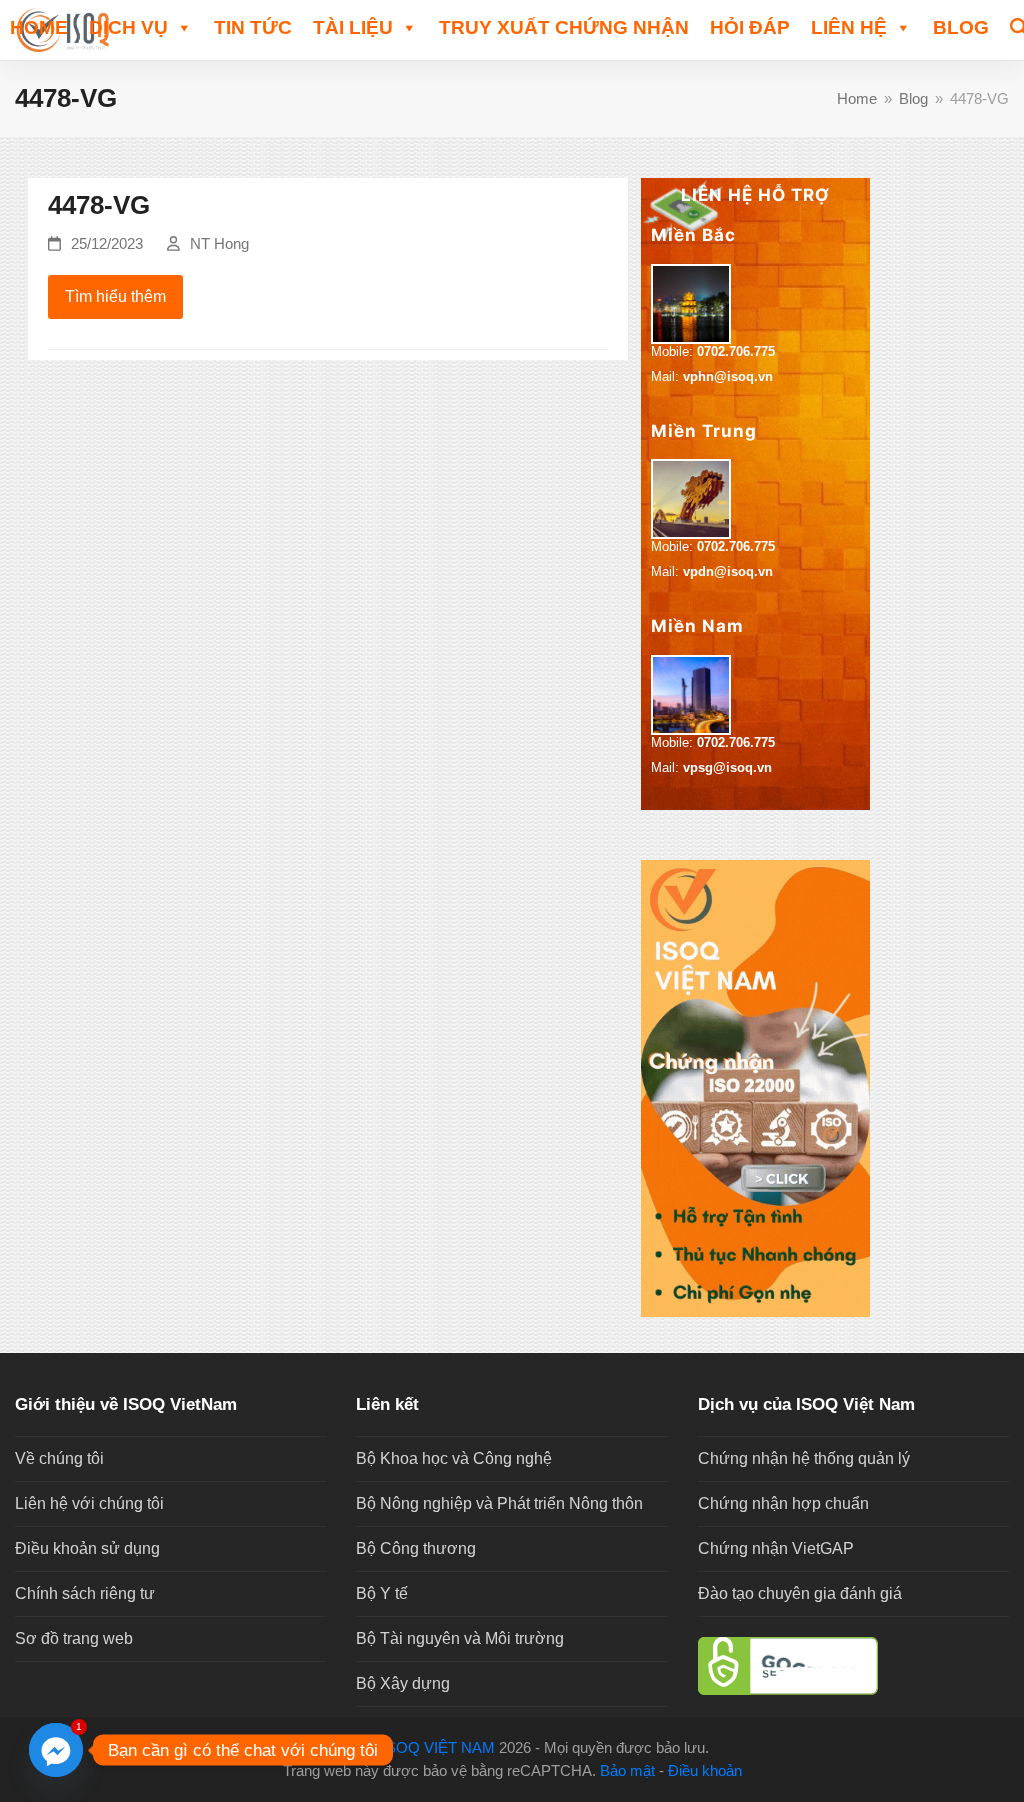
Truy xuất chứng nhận (564, 27)
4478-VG (99, 205)
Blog (961, 27)
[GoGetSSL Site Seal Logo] (853, 1666)
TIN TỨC (253, 27)
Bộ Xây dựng (403, 1683)
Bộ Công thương (416, 1548)
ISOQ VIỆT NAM (438, 1748)
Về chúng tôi (59, 1458)
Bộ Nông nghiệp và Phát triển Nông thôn (499, 1503)
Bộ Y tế (382, 1593)
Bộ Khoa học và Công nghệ (454, 1458)
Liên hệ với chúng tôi (89, 1503)
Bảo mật (627, 1771)
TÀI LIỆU (353, 27)
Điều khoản (705, 1771)
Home (39, 27)
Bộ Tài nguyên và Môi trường (460, 1638)
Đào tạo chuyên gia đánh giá (800, 1593)
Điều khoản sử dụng (87, 1548)
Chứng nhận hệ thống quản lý (804, 1458)
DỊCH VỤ (128, 27)
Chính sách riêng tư (85, 1593)
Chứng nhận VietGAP (776, 1548)
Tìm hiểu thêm (115, 296)
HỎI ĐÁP (750, 27)
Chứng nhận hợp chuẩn (783, 1503)
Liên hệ (849, 27)
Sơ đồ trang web (74, 1638)
